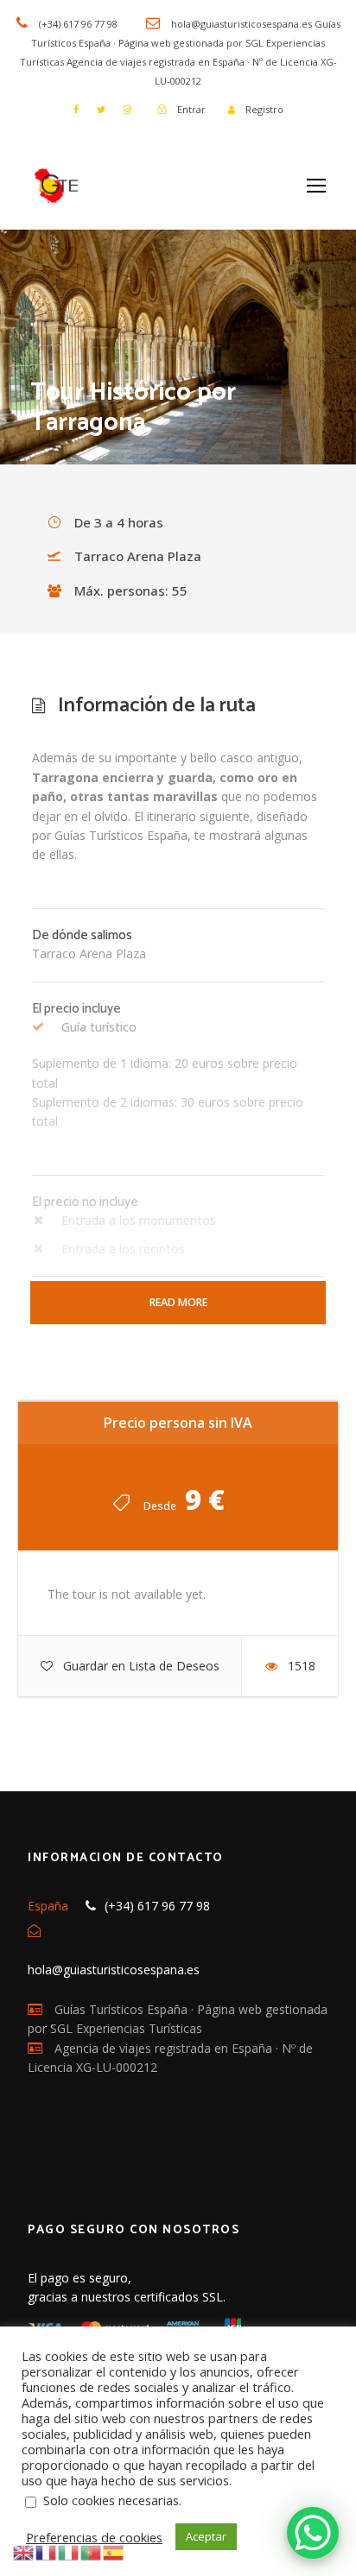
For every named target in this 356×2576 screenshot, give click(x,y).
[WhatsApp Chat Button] (313, 2533)
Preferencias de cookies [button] (94, 2537)
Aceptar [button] (206, 2536)
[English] (24, 2551)
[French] (47, 2551)
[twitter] (101, 109)
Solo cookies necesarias (111, 2500)
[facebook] (76, 109)
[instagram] (127, 109)
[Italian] (69, 2551)
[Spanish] (114, 2551)
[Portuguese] (92, 2551)
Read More (178, 1302)
